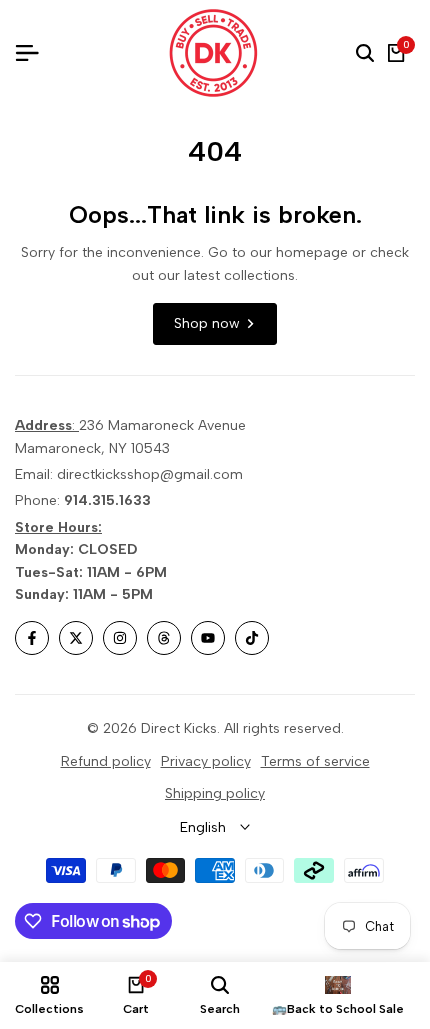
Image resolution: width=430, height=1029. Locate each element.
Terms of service (315, 761)
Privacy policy (206, 761)
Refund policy (106, 761)
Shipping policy (215, 793)
